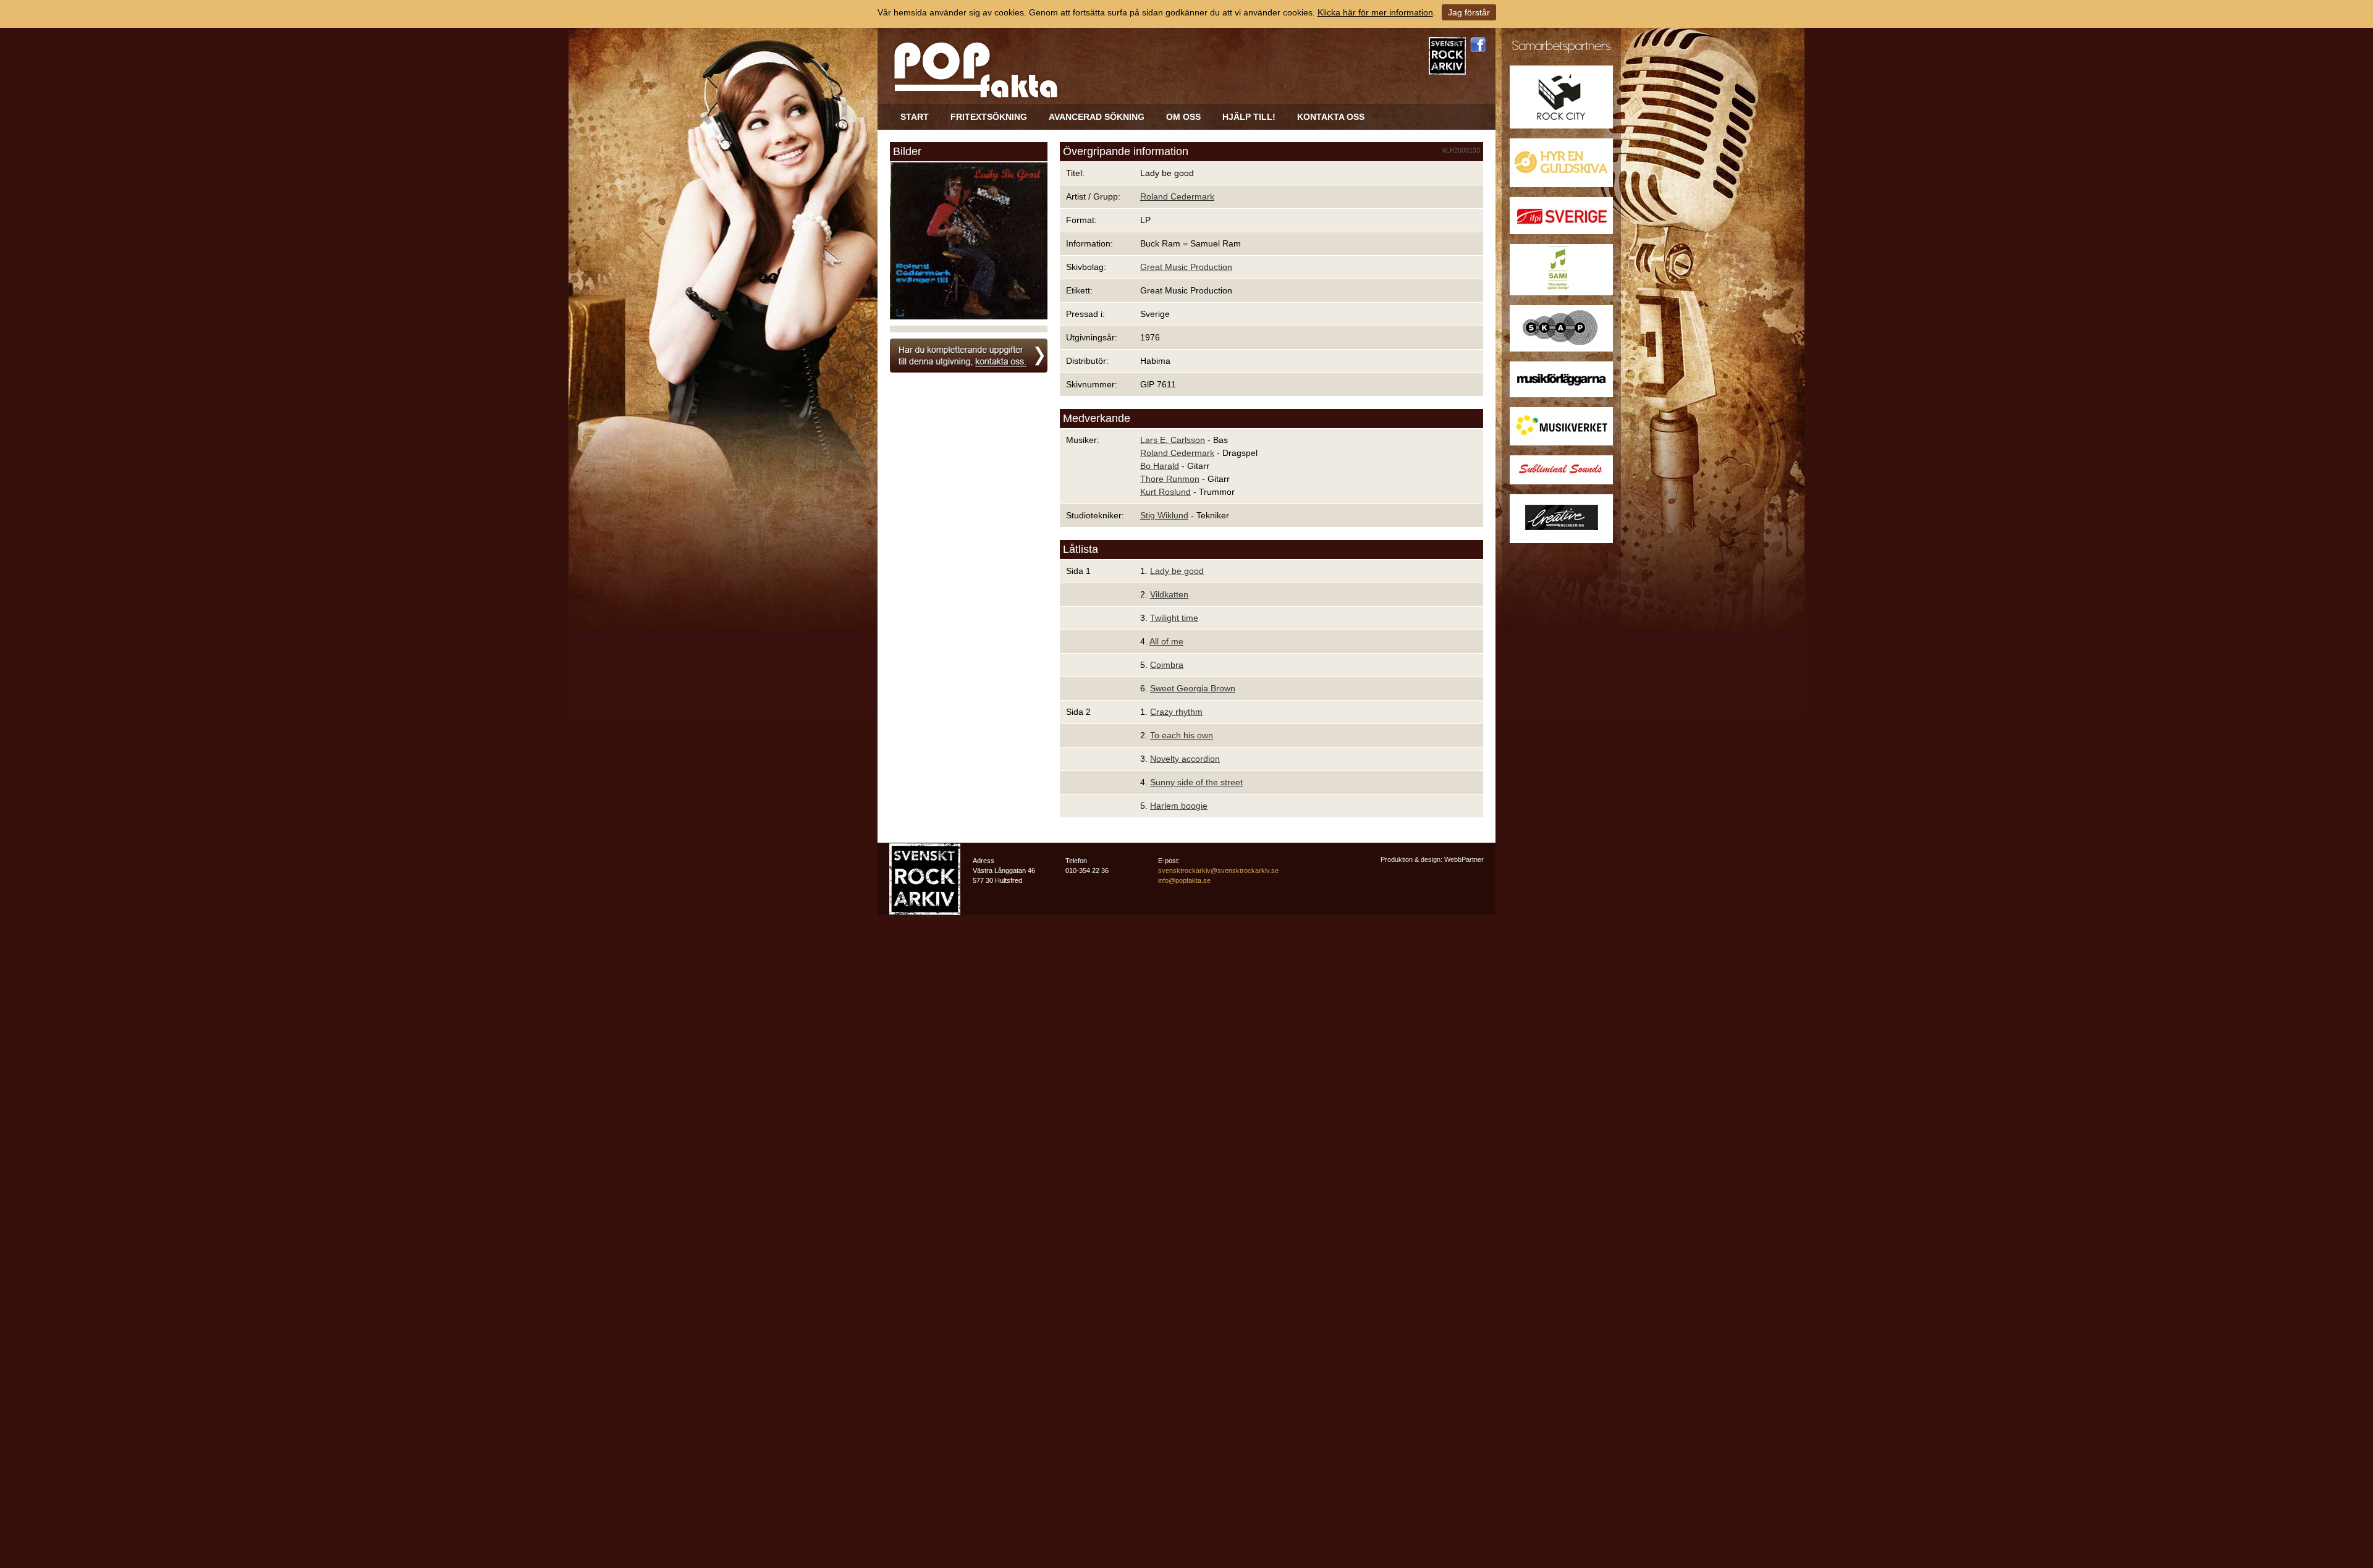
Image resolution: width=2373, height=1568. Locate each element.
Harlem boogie (1179, 806)
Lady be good (1177, 571)
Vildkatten (1169, 594)
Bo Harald (1160, 466)
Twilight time (1174, 618)
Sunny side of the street (1196, 782)
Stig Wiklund (1164, 515)
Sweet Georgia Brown (1193, 688)
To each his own (1182, 735)
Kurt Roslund (1165, 492)
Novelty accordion (1185, 759)
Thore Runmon (1170, 479)
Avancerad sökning (1097, 117)
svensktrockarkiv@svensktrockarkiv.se (1218, 870)
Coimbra (1167, 665)
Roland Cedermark (1177, 196)
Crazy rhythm (1176, 712)
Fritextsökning (989, 117)
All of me (1166, 641)
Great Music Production (1186, 267)
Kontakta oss (1331, 117)
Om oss (1183, 117)
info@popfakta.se (1184, 880)
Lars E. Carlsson (1173, 440)
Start (915, 117)
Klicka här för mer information (1375, 12)
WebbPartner (1464, 859)
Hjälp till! (1249, 117)
